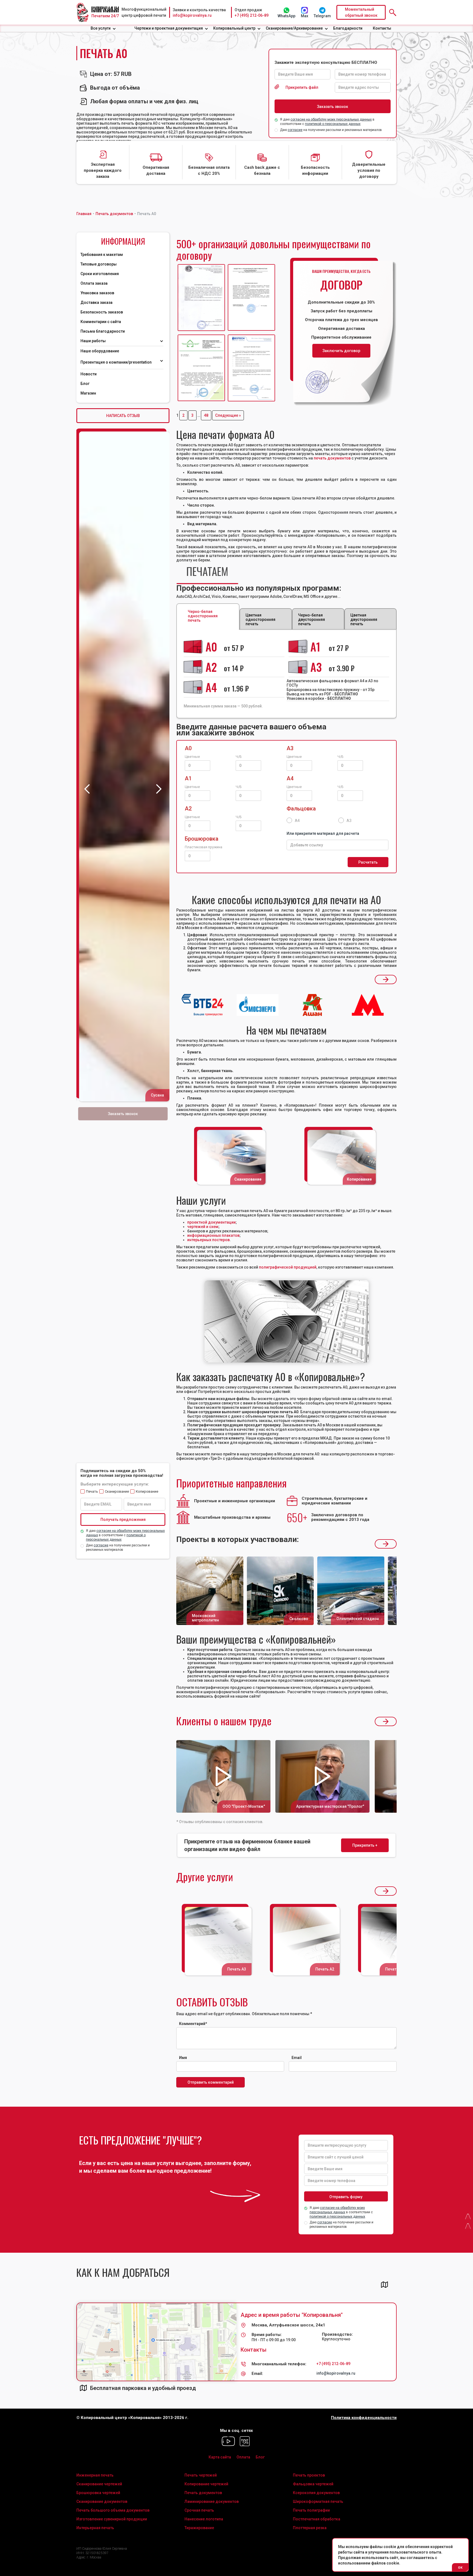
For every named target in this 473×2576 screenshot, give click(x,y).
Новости (89, 374)
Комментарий (193, 2024)
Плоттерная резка (310, 2528)
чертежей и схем (203, 1227)
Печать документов (203, 2493)
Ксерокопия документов (316, 2493)
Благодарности (348, 28)
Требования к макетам (102, 255)
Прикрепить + (365, 1845)
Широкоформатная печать (318, 2501)
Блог (85, 384)
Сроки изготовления (100, 274)
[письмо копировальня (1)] (251, 368)
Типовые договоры (99, 264)
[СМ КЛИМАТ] (201, 298)
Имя (183, 2058)
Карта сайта (220, 2457)
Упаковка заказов (97, 293)
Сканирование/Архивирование (294, 28)
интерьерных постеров (208, 1240)
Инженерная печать (95, 2475)
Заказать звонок (123, 1114)
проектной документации (211, 1222)
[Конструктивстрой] (201, 368)
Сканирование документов (102, 2501)
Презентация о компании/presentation (116, 362)
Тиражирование (199, 2528)
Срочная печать (199, 2510)
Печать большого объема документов (113, 2510)
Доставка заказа (96, 302)
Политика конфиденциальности (364, 2418)
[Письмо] (251, 298)
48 (206, 415)
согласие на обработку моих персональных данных (331, 119)
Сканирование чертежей (99, 2484)
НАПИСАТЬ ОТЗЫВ (123, 416)
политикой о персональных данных (333, 124)
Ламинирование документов (212, 2501)
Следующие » (228, 415)
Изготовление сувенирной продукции (112, 2519)
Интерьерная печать (95, 2528)
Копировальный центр (234, 28)
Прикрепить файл (302, 87)
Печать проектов (309, 2475)
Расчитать (368, 862)
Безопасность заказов (102, 312)
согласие (295, 130)
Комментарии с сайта (101, 322)
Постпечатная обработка (317, 2519)
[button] (103, 28)
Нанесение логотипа (204, 2519)
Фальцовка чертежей (313, 2484)
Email (297, 2058)
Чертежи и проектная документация (169, 28)
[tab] (207, 573)
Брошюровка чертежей (98, 2493)
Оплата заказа (94, 283)
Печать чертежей (201, 2475)
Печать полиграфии (311, 2510)
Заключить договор (341, 351)
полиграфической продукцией (288, 1267)
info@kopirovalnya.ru (192, 15)
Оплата (243, 2457)
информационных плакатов (213, 1235)
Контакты (382, 28)
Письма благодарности (103, 331)
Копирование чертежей (206, 2484)
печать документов (332, 458)
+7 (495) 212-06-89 (252, 15)
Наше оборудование (100, 351)
